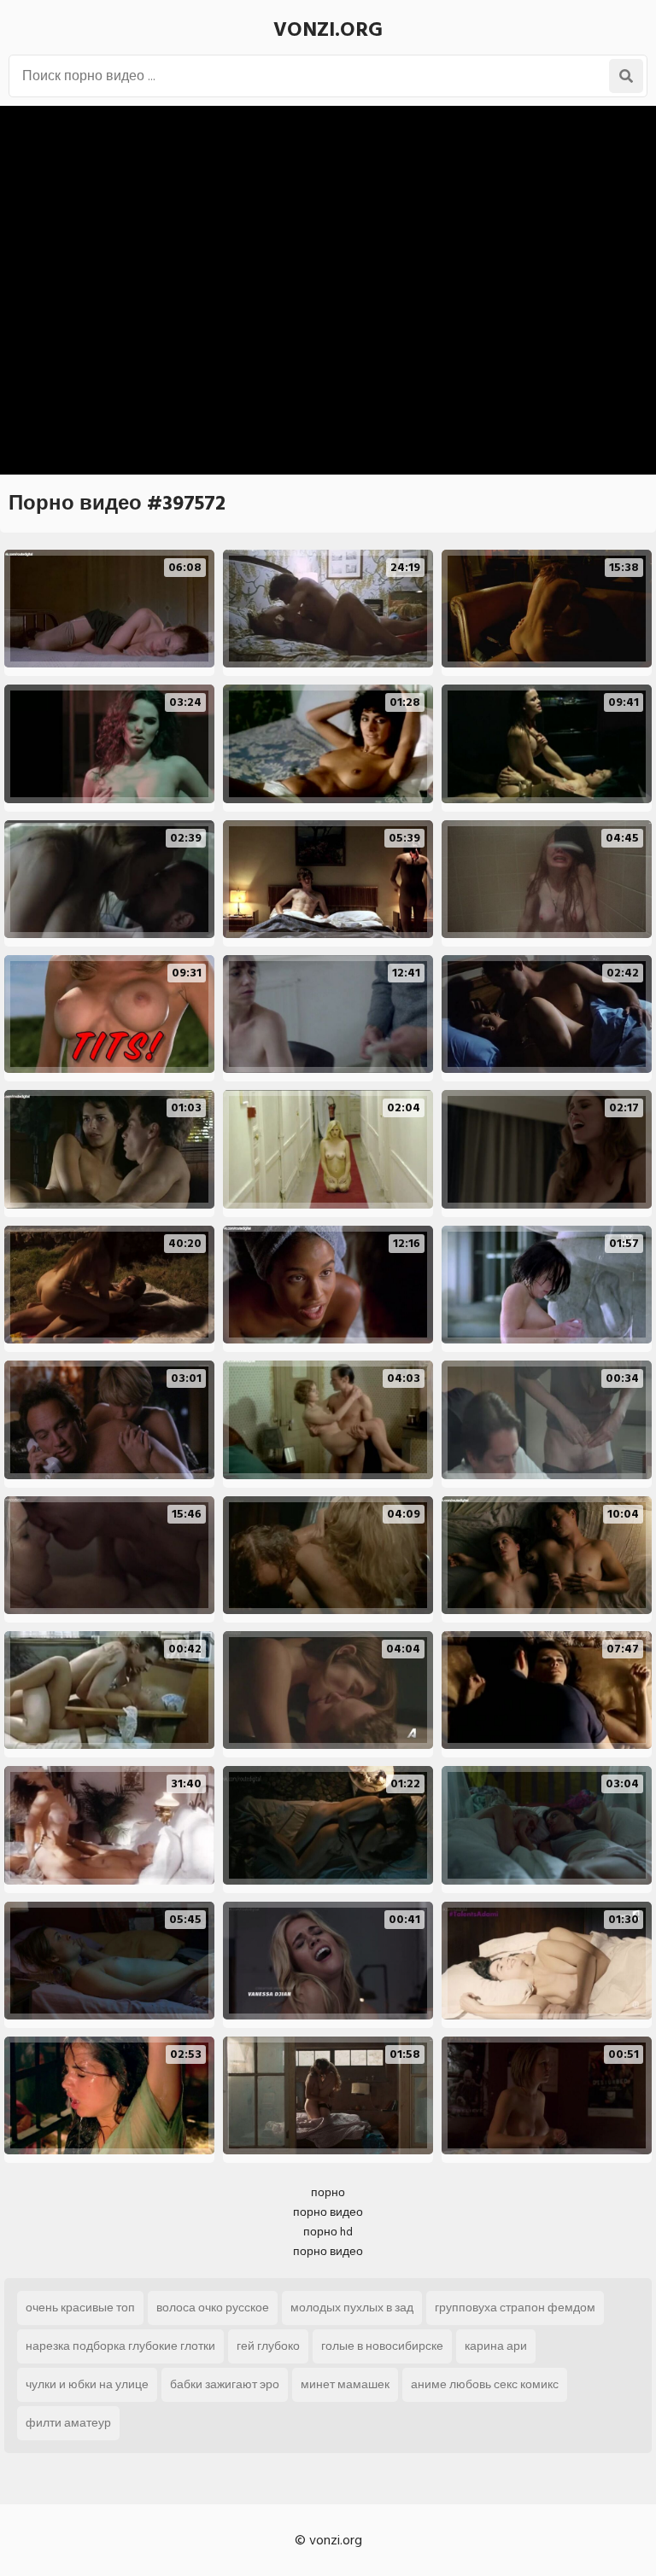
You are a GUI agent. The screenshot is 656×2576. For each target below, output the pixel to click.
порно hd (328, 2232)
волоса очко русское (213, 2308)
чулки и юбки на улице (87, 2384)
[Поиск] (626, 76)
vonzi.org (328, 29)
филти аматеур (68, 2423)
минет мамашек (345, 2384)
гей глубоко (268, 2346)
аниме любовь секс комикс (485, 2384)
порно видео (328, 2212)
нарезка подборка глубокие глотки (120, 2346)
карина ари (496, 2346)
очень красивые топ (80, 2308)
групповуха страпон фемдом (515, 2308)
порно (328, 2192)
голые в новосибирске (382, 2346)
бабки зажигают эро (225, 2384)
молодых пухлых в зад (352, 2308)
